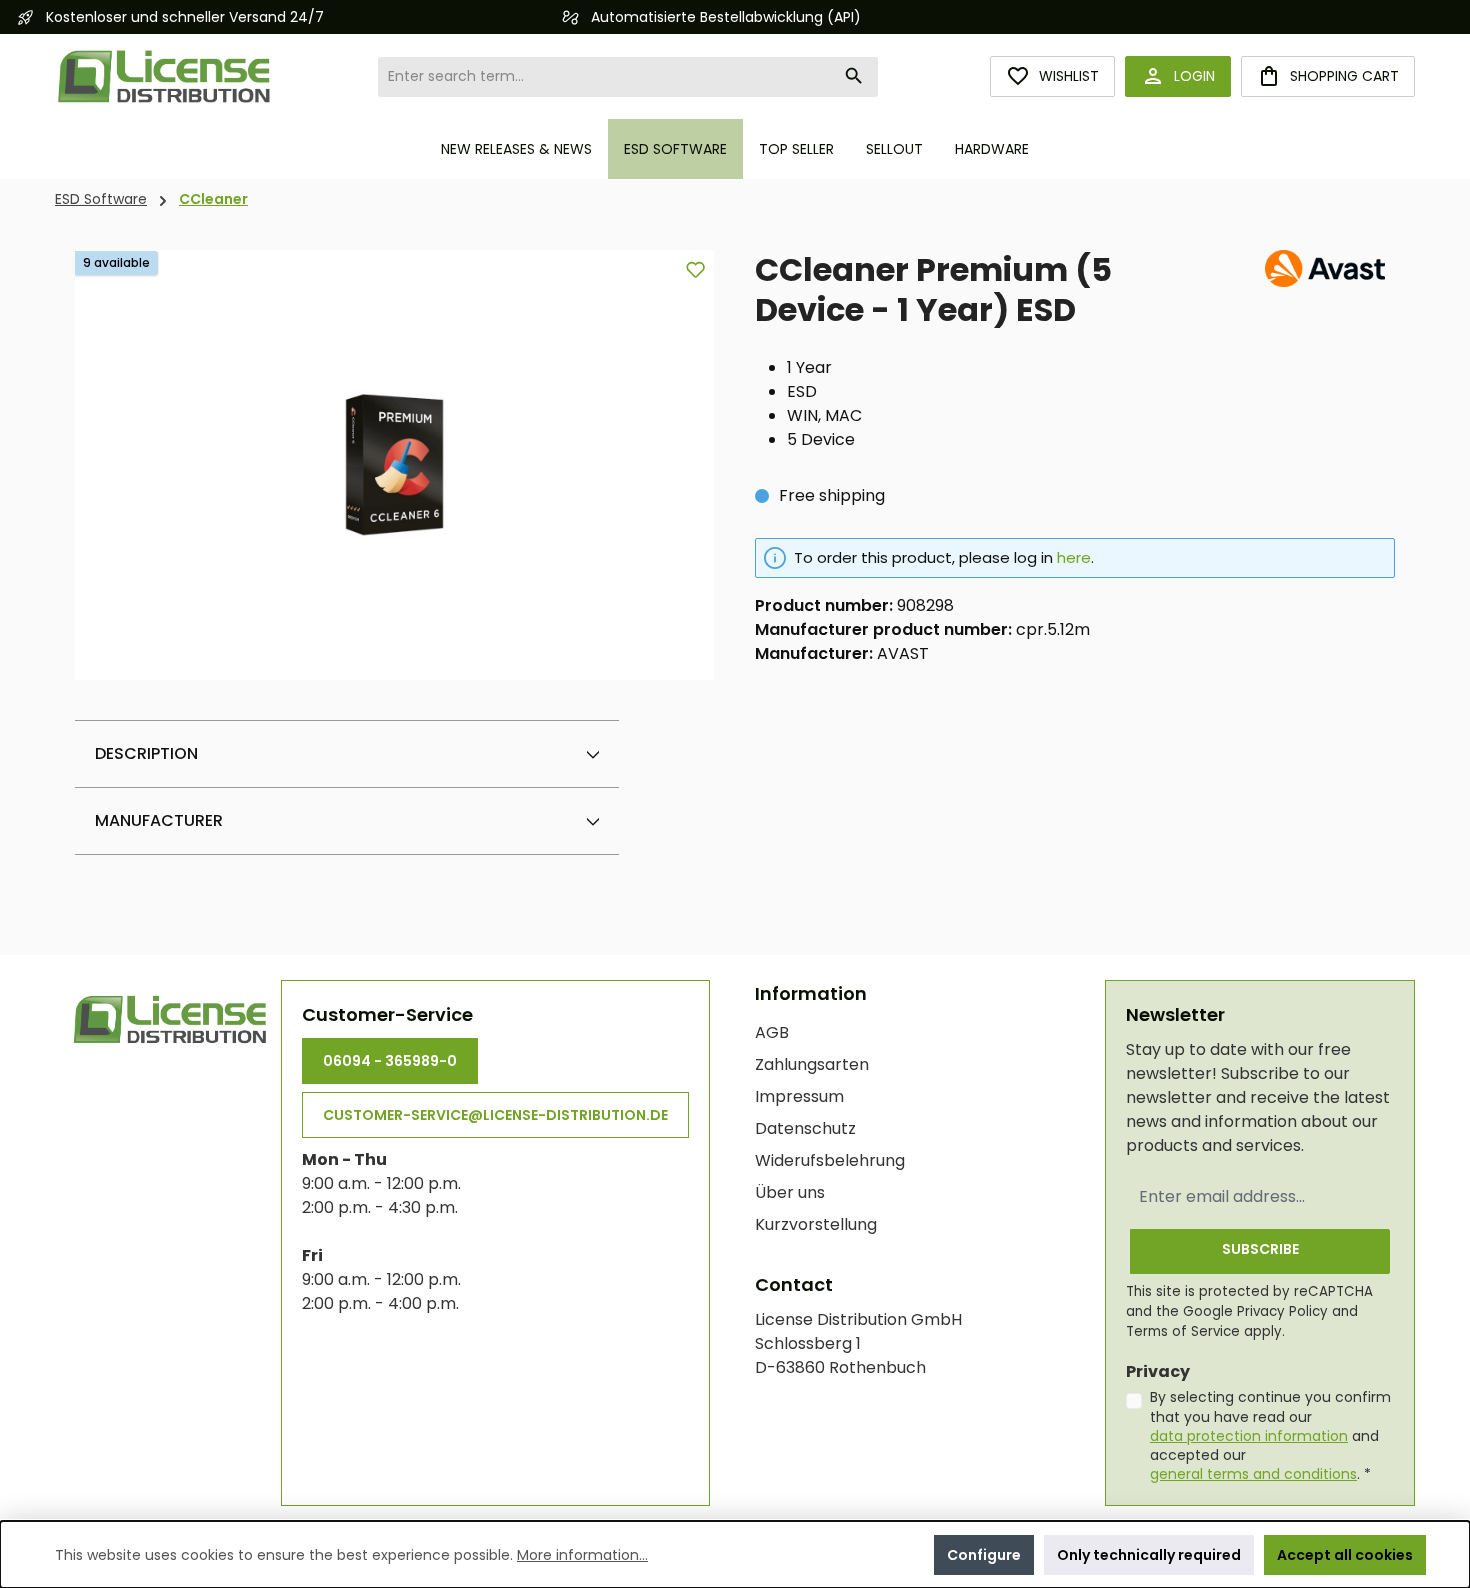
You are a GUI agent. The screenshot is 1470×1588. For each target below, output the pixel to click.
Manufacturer (159, 820)
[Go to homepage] (165, 76)
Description (146, 753)
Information (811, 993)
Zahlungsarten (812, 1064)
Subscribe (1260, 1249)
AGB (772, 1032)
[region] (395, 465)
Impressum (799, 1096)
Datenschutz (805, 1128)
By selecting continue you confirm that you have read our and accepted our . (1270, 1435)
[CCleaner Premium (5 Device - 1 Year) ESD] (394, 465)
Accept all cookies (1345, 1555)
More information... (582, 1555)
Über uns (790, 1192)
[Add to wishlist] (695, 269)
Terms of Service (1183, 1331)
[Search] (854, 77)
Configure (984, 1555)
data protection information (1249, 1436)
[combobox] (605, 77)
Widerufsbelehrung (830, 1160)
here (1074, 557)
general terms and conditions (1253, 1474)
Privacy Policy (1282, 1311)
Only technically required (1149, 1555)
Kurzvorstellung (816, 1224)
